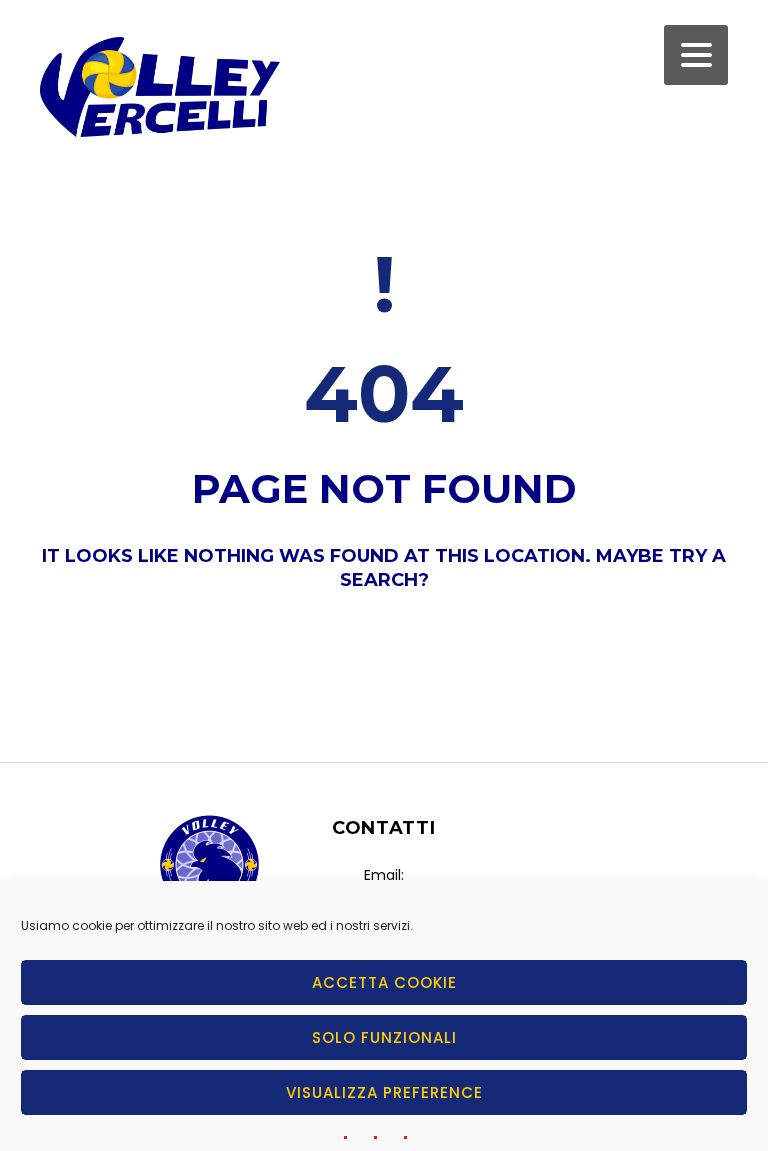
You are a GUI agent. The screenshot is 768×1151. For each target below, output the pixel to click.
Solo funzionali (384, 1037)
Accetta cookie (384, 982)
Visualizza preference (384, 1092)
